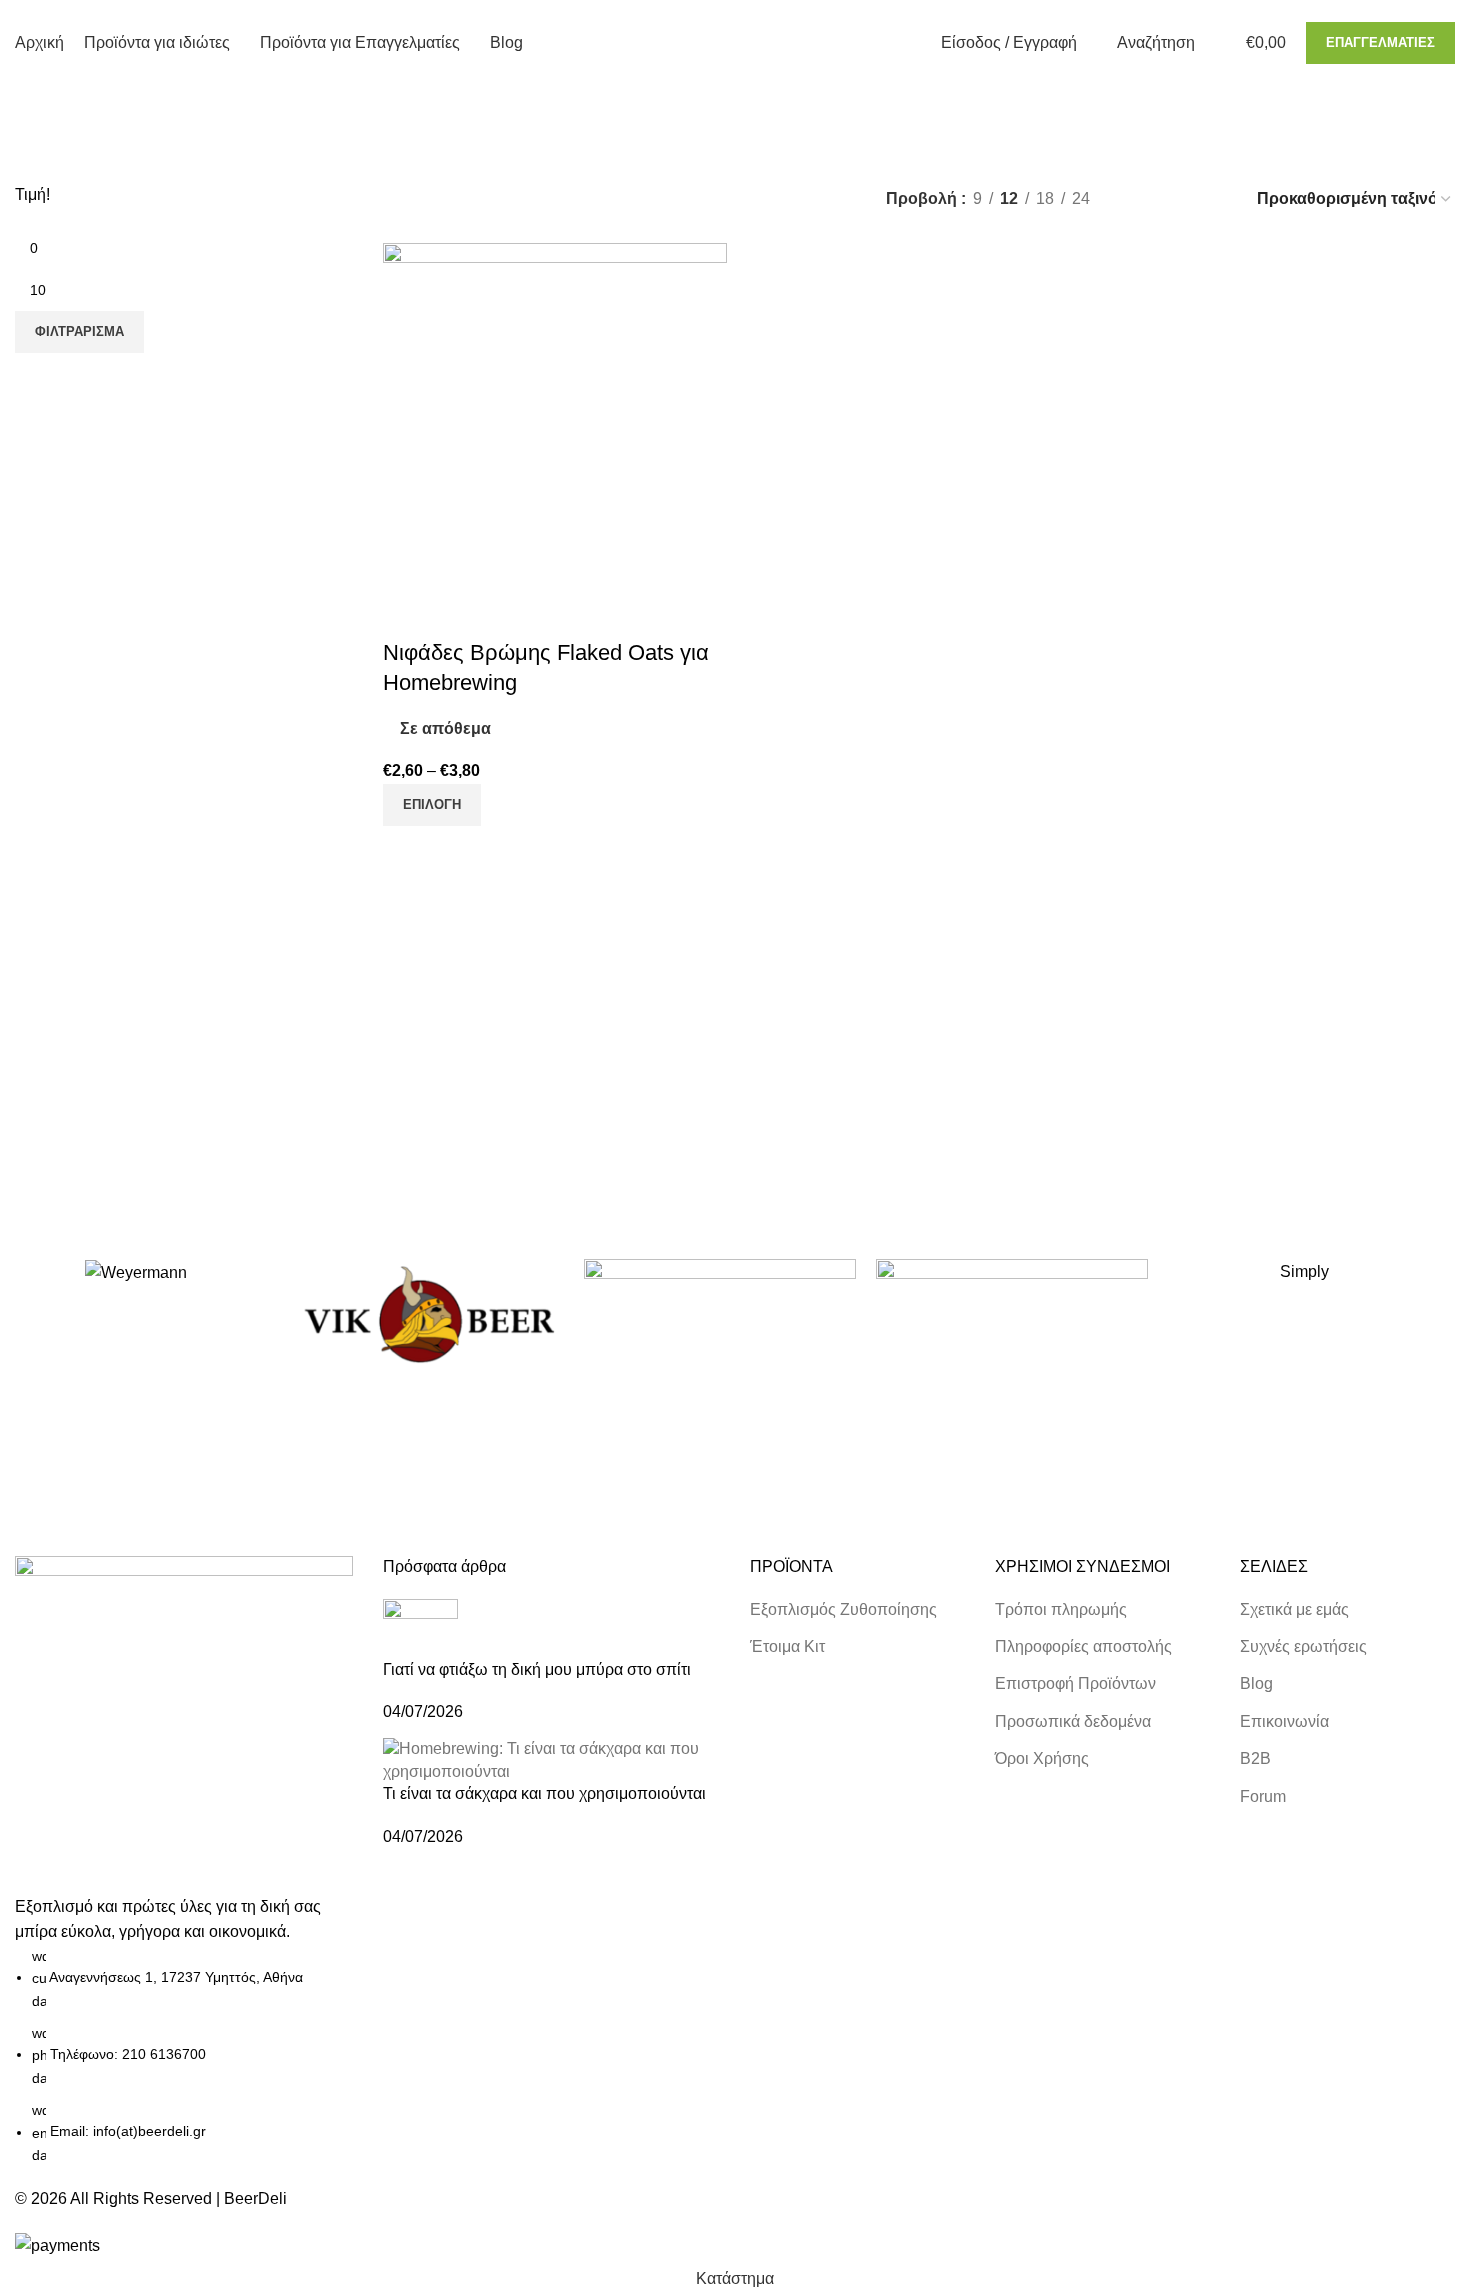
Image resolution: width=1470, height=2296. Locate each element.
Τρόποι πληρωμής (1061, 1609)
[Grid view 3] (1176, 198)
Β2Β (1255, 1758)
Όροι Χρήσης (1042, 1758)
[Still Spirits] (720, 1316)
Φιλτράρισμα (79, 331)
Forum (1263, 1796)
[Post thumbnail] (420, 1627)
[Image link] (184, 1723)
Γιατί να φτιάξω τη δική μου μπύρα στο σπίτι (537, 1669)
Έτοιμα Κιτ (787, 1646)
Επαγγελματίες (1380, 42)
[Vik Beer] (428, 1316)
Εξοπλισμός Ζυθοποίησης (843, 1609)
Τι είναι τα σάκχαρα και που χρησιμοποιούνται (544, 1793)
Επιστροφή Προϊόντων (1075, 1683)
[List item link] (184, 2056)
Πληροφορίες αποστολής (1083, 1646)
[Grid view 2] (1138, 198)
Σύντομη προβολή (408, 613)
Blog (1256, 1683)
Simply (1304, 1271)
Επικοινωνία (1284, 1721)
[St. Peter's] (1012, 1316)
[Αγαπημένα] (462, 613)
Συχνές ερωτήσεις (1303, 1646)
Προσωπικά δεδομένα (1073, 1721)
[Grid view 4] (1213, 198)
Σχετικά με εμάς (1294, 1609)
